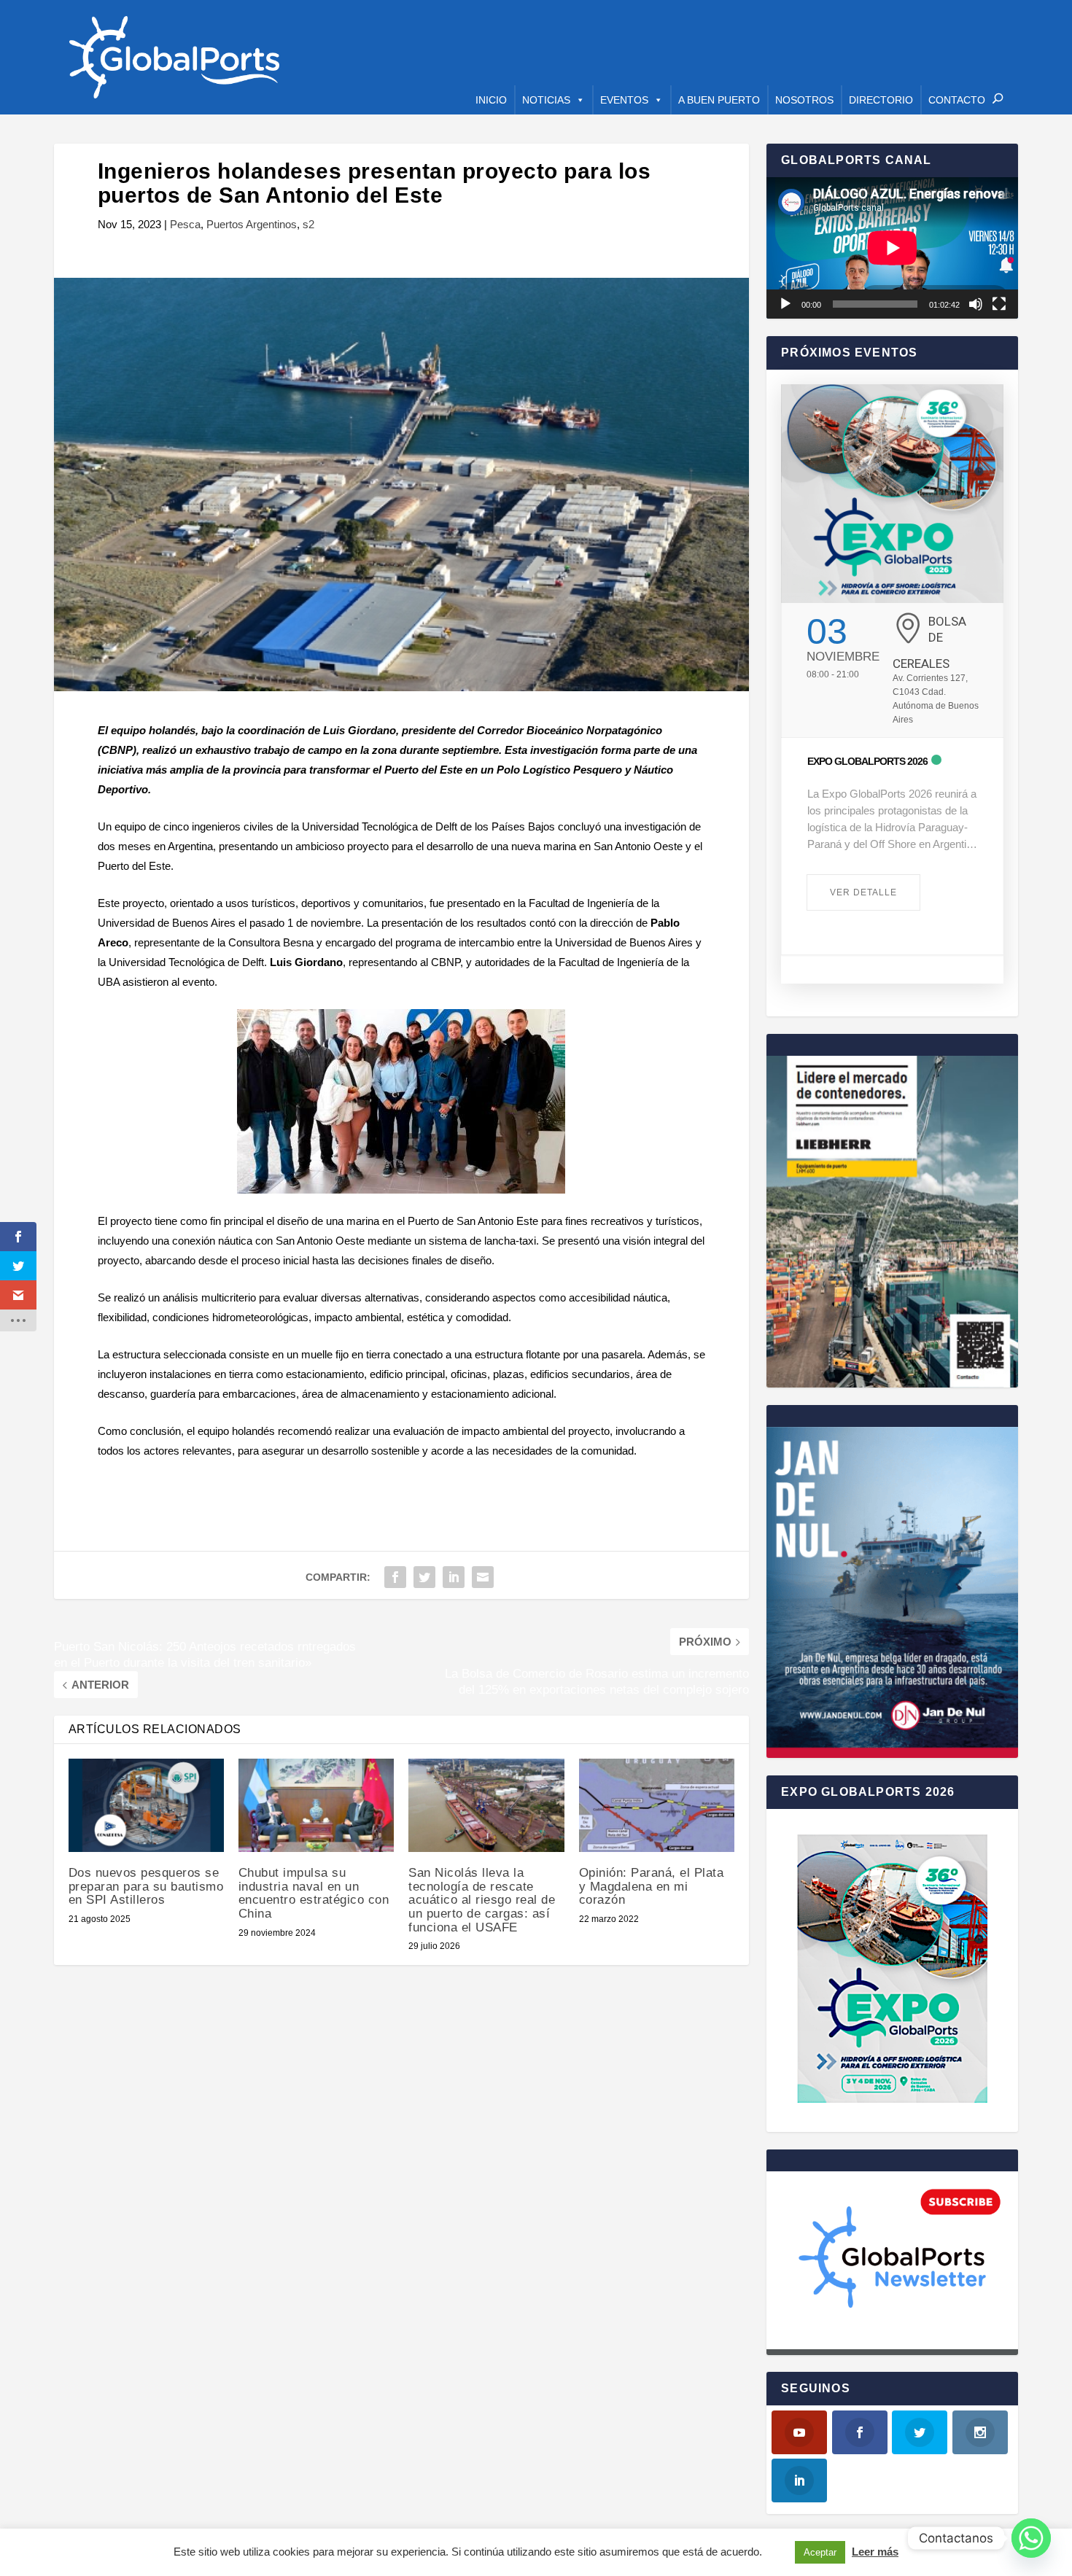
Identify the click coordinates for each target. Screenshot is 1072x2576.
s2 (308, 224)
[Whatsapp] (1031, 2538)
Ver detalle (863, 892)
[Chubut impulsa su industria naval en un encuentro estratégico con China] (316, 1805)
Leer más (875, 2552)
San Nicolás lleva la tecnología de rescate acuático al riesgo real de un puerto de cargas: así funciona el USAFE (482, 1900)
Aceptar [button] (820, 2552)
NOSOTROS (804, 100)
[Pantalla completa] (999, 304)
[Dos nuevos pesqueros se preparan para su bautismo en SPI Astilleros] (146, 1805)
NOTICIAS (546, 100)
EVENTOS (624, 100)
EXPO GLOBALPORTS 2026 (867, 761)
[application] (892, 248)
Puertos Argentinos (252, 224)
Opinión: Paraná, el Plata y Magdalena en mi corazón (652, 1886)
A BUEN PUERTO (719, 100)
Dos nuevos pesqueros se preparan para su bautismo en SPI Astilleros (146, 1886)
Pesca (185, 224)
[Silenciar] (976, 304)
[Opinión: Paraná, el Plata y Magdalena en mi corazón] (657, 1805)
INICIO (491, 100)
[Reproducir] (785, 304)
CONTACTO (957, 100)
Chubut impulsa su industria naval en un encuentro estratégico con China (314, 1893)
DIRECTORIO (881, 100)
